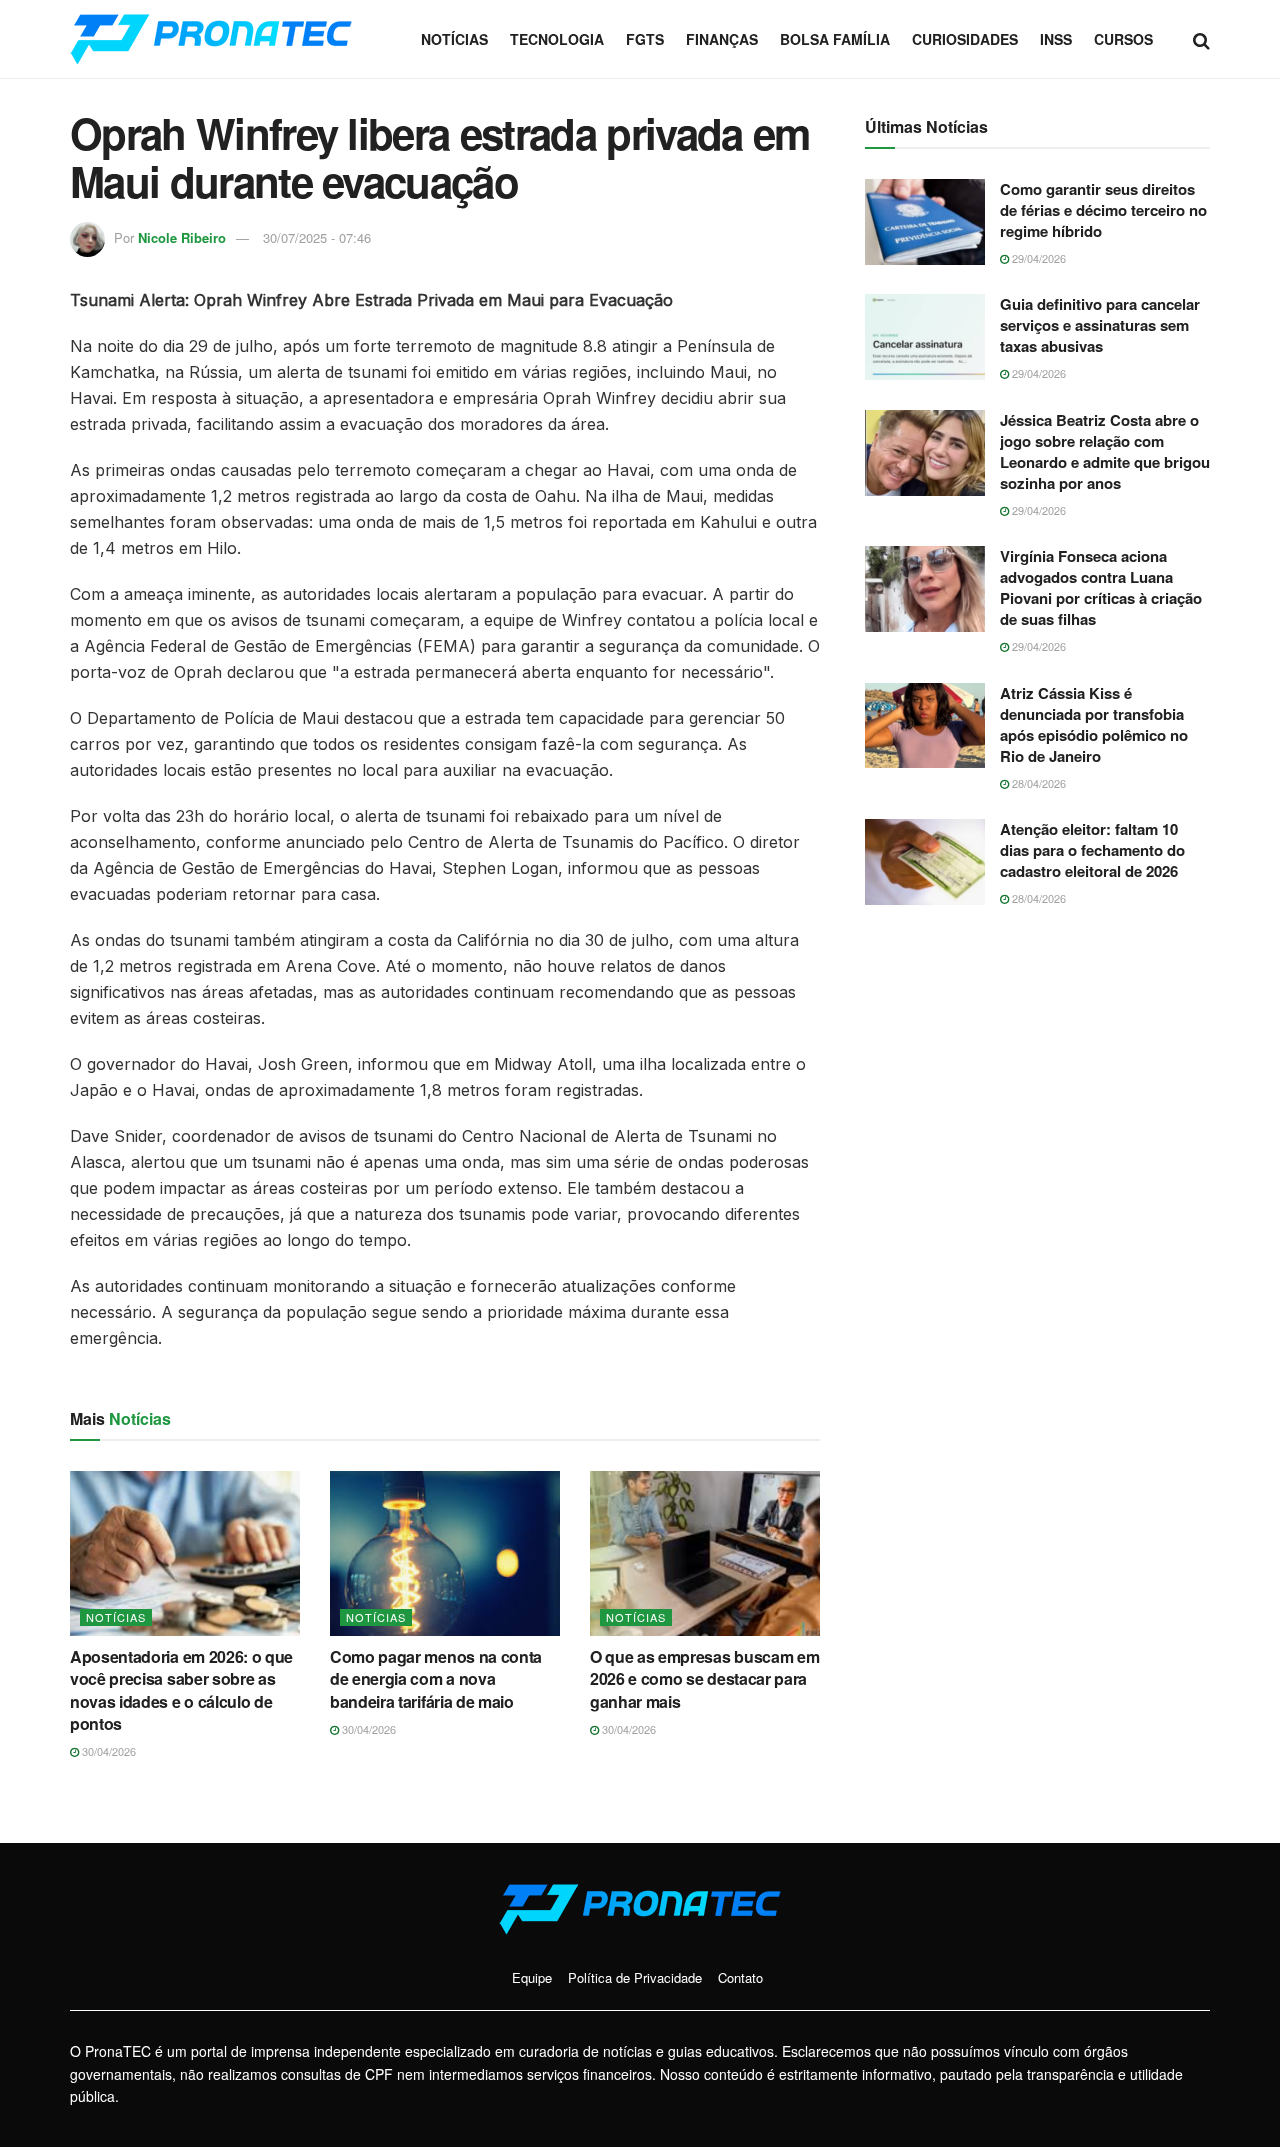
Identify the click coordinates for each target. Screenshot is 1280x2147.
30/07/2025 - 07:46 (317, 237)
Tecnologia (557, 39)
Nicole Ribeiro (182, 237)
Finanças (722, 39)
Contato (740, 1977)
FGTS (645, 39)
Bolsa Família (835, 39)
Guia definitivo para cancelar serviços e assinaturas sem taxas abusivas (1100, 325)
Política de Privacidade (635, 1977)
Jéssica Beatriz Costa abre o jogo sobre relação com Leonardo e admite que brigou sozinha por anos (1105, 451)
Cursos (1123, 39)
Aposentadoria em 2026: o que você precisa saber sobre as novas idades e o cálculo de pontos (181, 1690)
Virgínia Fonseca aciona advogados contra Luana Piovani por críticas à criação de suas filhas (1101, 587)
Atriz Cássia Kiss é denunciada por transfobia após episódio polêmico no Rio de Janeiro (1094, 724)
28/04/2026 (1037, 783)
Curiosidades (965, 39)
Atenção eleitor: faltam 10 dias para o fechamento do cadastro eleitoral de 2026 (1092, 850)
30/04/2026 (107, 1751)
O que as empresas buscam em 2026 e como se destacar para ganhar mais (704, 1679)
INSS (1056, 39)
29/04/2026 (1037, 258)
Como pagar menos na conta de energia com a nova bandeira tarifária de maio (436, 1679)
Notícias (454, 39)
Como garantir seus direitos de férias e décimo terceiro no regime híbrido (1103, 210)
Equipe (532, 1977)
